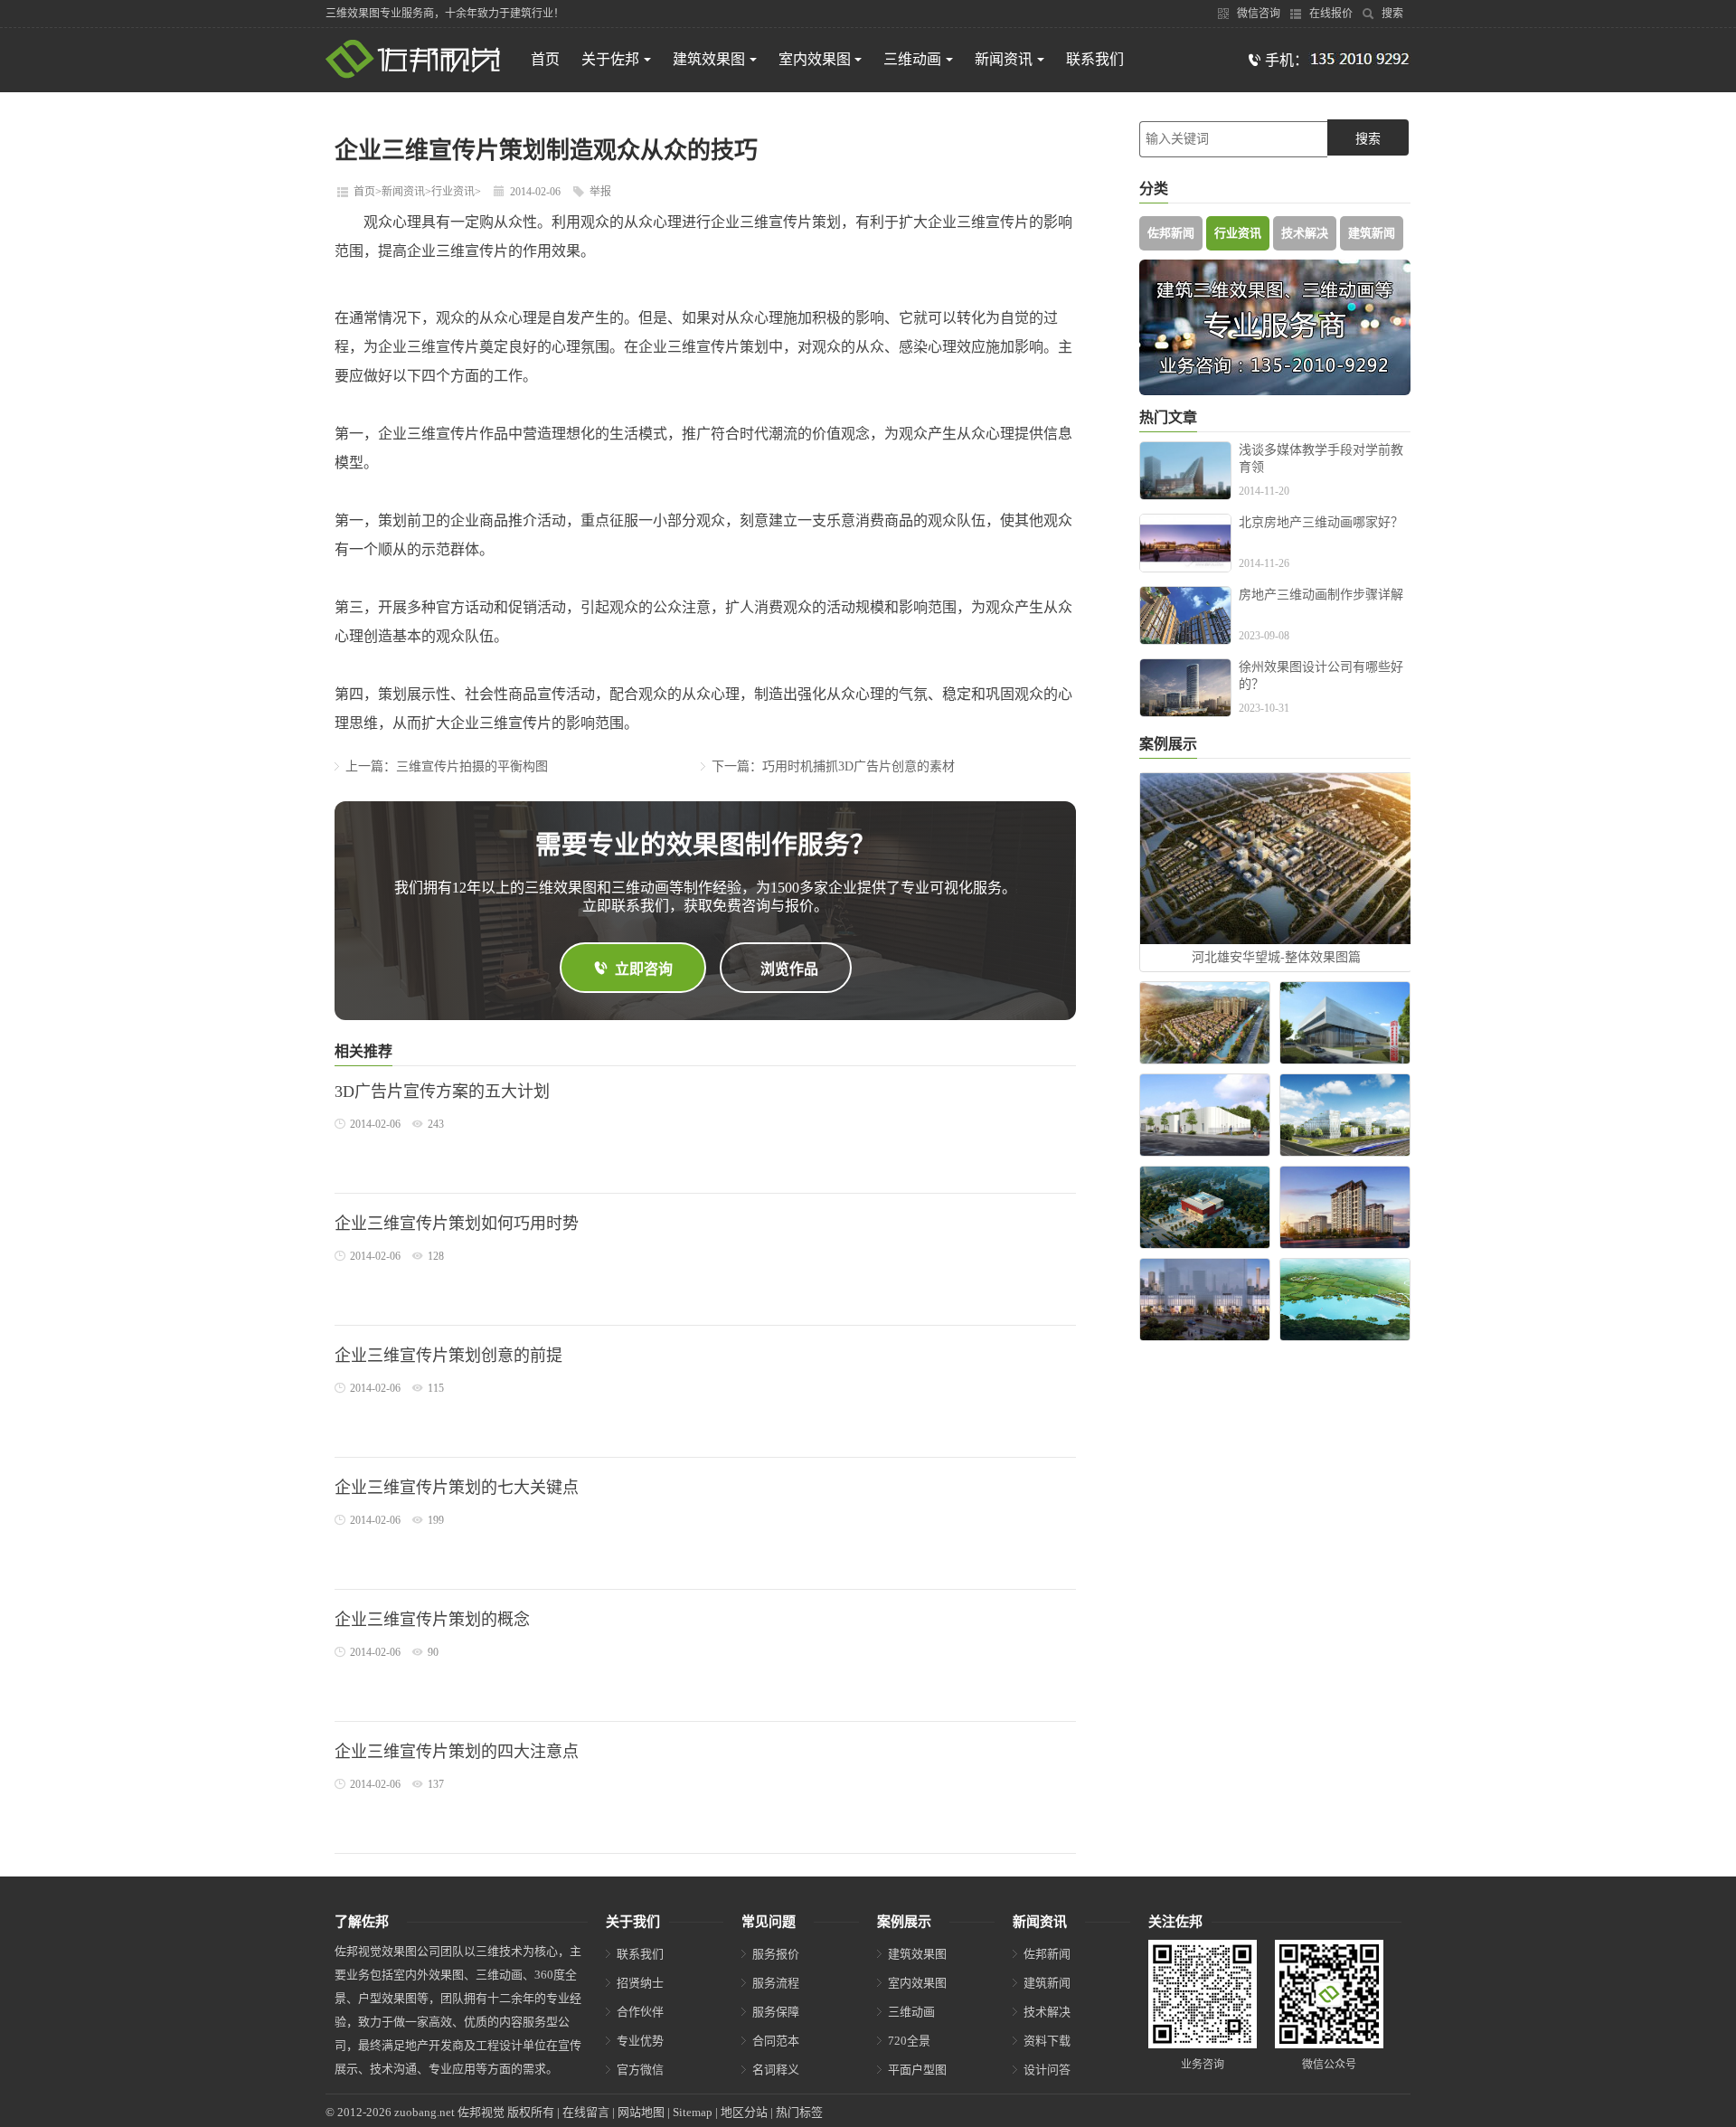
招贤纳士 (640, 1983)
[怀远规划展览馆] (1205, 1207)
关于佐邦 (610, 59)
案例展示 (904, 1922)
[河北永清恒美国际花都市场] (1345, 1023)
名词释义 (776, 2070)
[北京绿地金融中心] (1205, 1300)
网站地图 (641, 2112)
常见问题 (769, 1922)
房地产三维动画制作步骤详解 (1321, 595)
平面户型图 (917, 2070)
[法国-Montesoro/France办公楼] (1345, 1115)
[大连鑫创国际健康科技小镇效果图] (1205, 1023)
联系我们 (1095, 59)
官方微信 (640, 2070)
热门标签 (799, 2112)
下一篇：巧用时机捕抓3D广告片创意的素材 (833, 766)
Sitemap (693, 2112)
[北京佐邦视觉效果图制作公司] (413, 75)
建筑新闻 (1372, 233)
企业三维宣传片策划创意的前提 (448, 1356)
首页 (545, 59)
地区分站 (744, 2112)
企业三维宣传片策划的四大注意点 (457, 1752)
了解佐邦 (362, 1922)
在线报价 (1330, 14)
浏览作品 (789, 969)
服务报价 (776, 1954)
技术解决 (1305, 233)
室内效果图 (815, 59)
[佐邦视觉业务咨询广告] (1275, 391)
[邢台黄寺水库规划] (1345, 1300)
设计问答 (1047, 2070)
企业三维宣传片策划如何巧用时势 (457, 1224)
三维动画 (912, 59)
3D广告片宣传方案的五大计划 (442, 1092)
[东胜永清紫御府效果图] (1345, 1207)
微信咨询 (1257, 14)
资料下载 (1047, 2041)
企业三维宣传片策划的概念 (432, 1620)
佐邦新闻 (1171, 233)
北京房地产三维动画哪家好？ (1321, 522)
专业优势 (640, 2041)
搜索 (1391, 14)
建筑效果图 (709, 59)
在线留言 (586, 2112)
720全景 (909, 2041)
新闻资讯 (1004, 59)
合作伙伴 (640, 2012)
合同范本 (776, 2041)
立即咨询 (644, 969)
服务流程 (776, 1983)
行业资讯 (453, 192)
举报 (600, 192)
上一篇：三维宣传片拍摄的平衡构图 (447, 766)
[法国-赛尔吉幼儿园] (1205, 1115)
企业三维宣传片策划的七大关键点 (457, 1488)
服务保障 (776, 2012)
